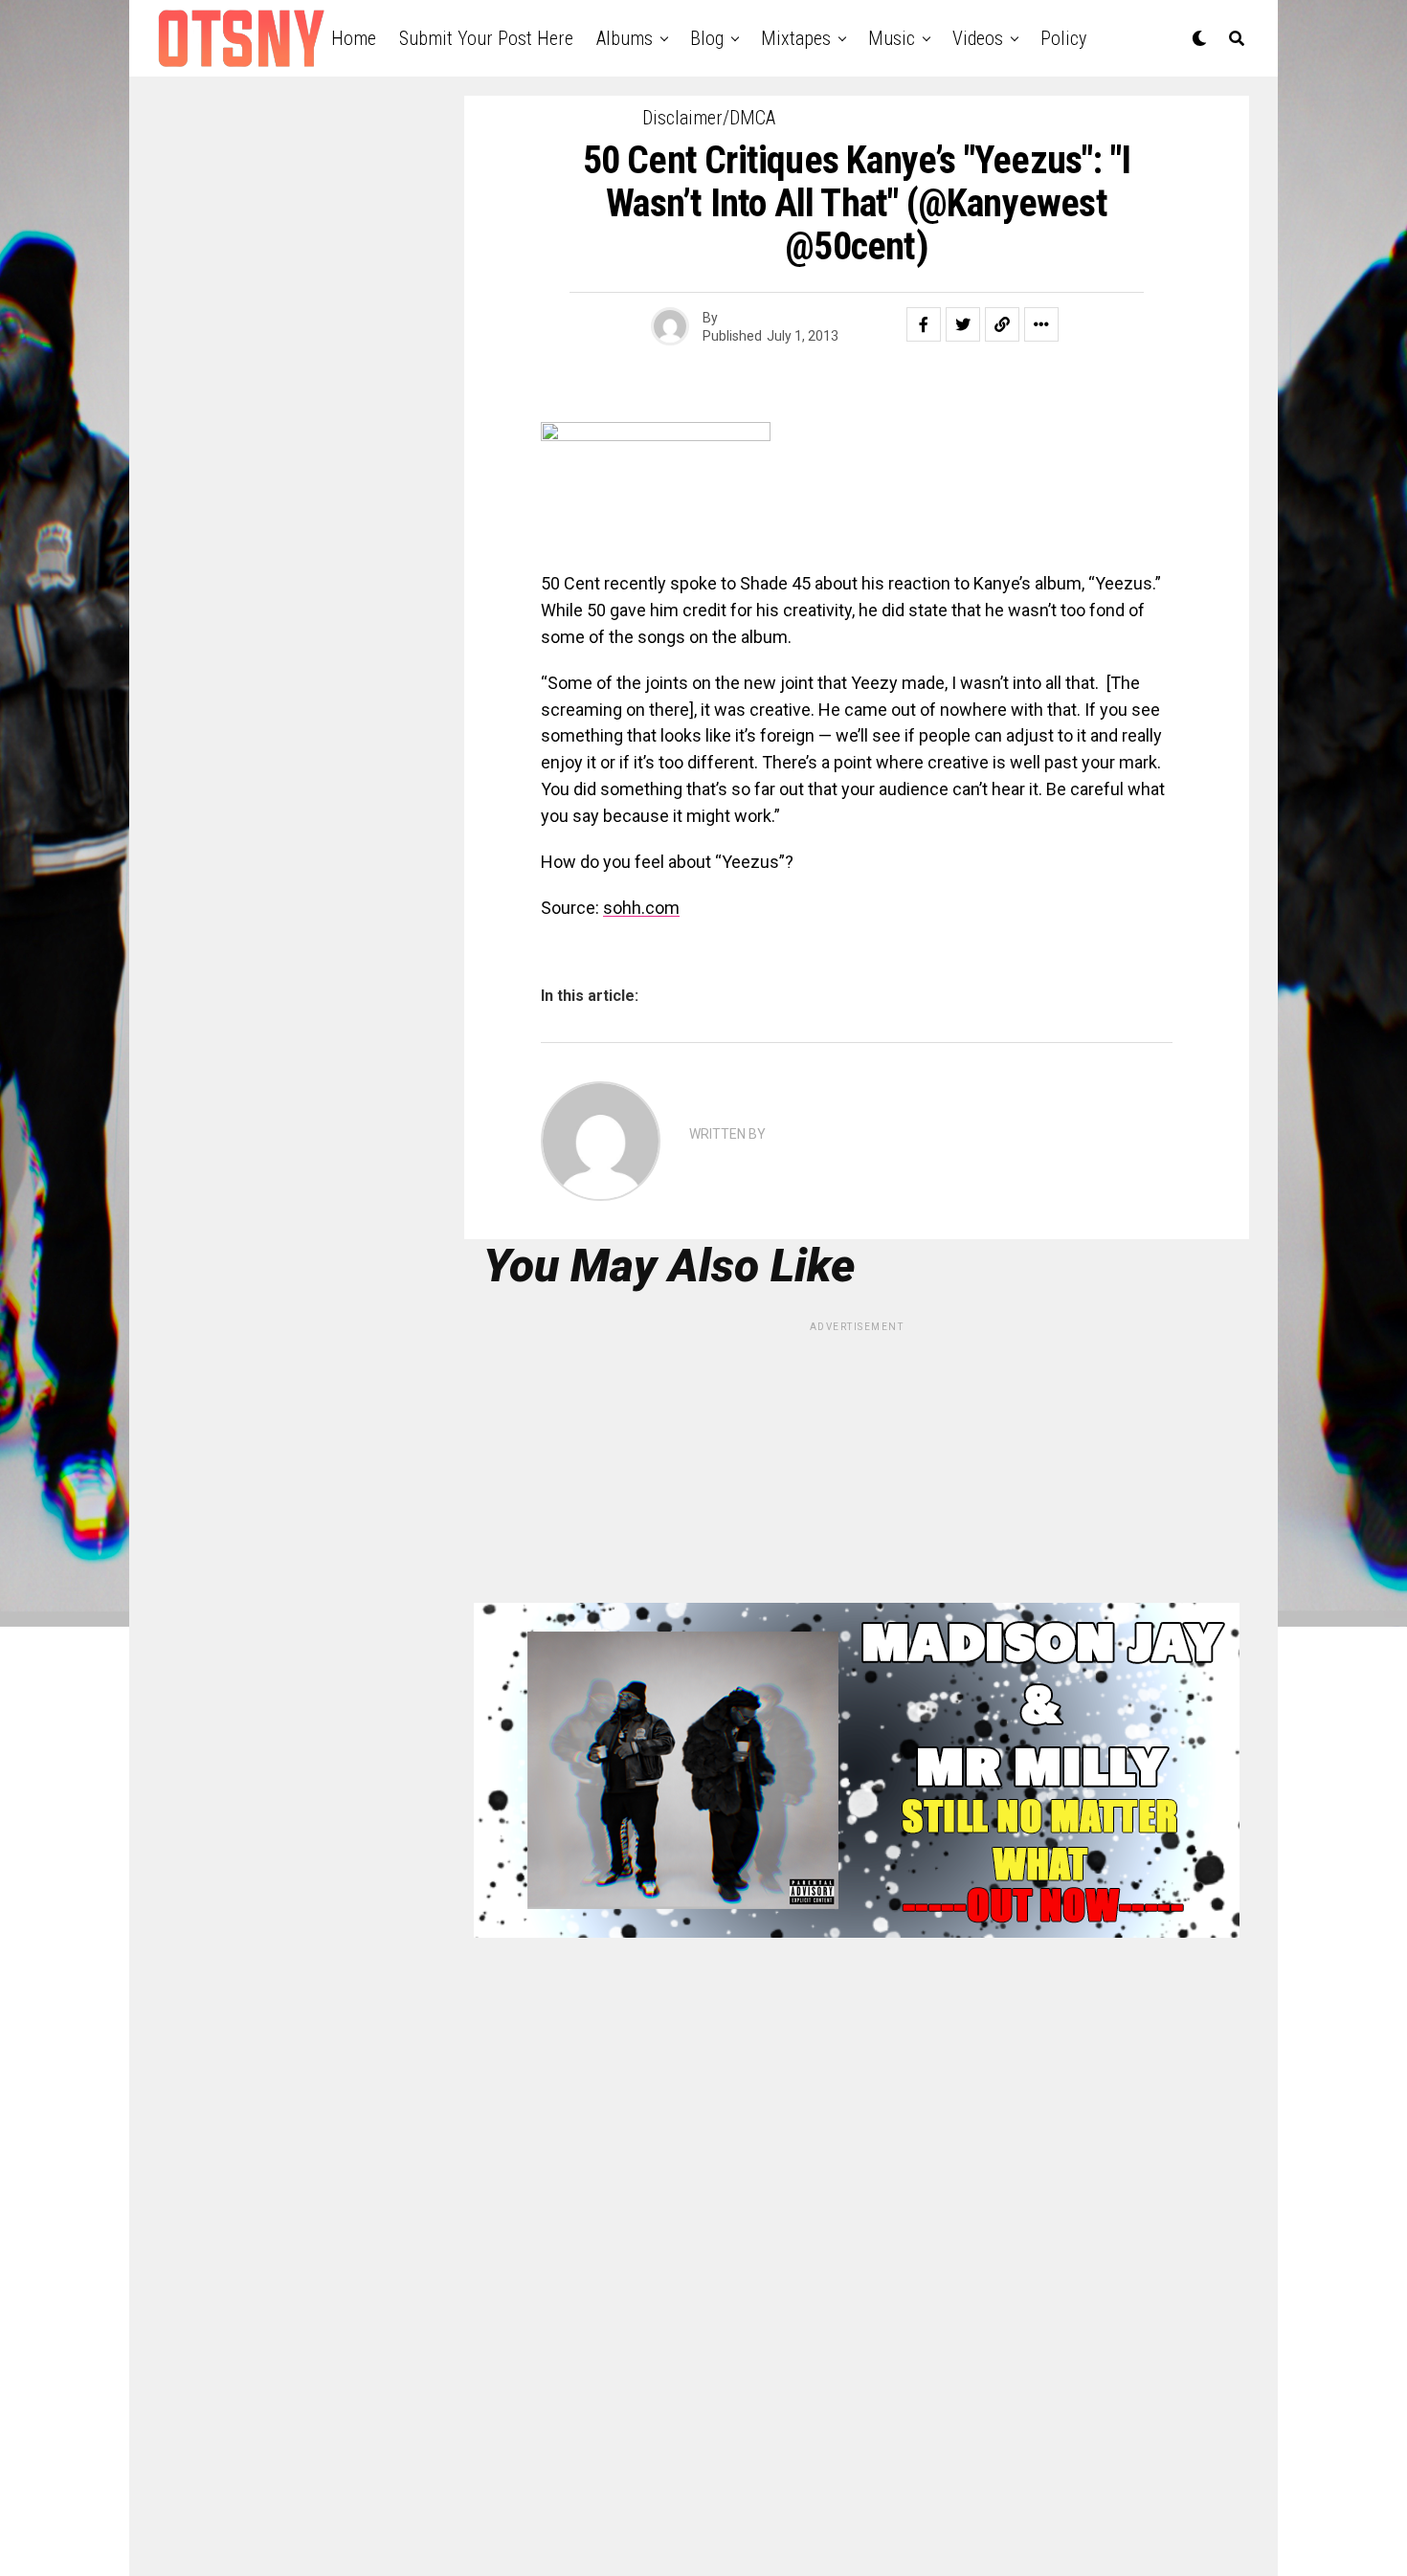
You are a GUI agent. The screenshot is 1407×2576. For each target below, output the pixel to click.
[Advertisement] (857, 1469)
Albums (625, 38)
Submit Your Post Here (486, 38)
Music (892, 38)
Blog (707, 38)
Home (354, 38)
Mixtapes (796, 38)
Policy (1063, 38)
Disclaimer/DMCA (709, 118)
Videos (978, 38)
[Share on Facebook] (924, 324)
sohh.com (641, 908)
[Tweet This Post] (963, 324)
